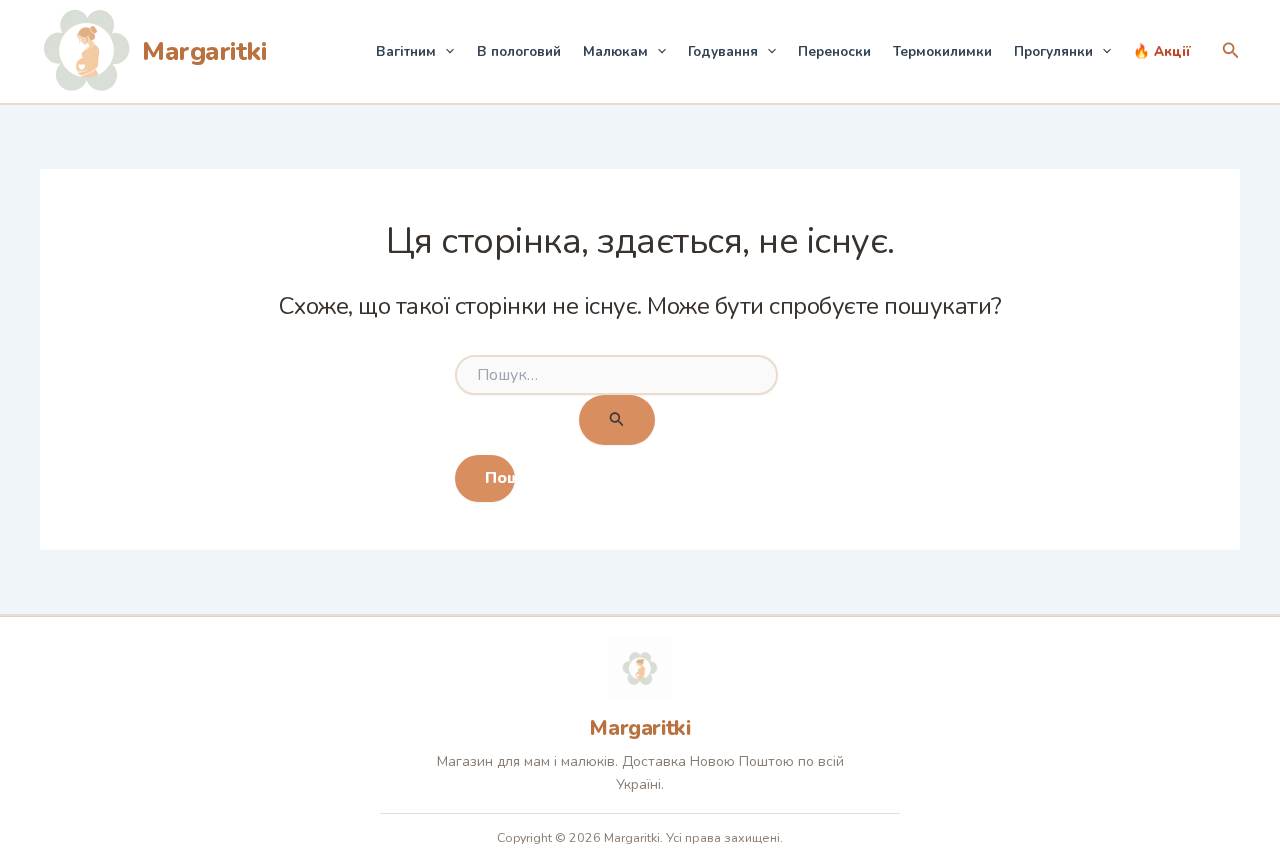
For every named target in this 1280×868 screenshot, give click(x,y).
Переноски (834, 51)
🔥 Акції (1162, 51)
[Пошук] (617, 420)
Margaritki (204, 51)
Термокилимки (942, 51)
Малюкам (615, 51)
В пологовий (519, 51)
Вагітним (406, 51)
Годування (723, 51)
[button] (445, 52)
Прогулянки (1053, 51)
